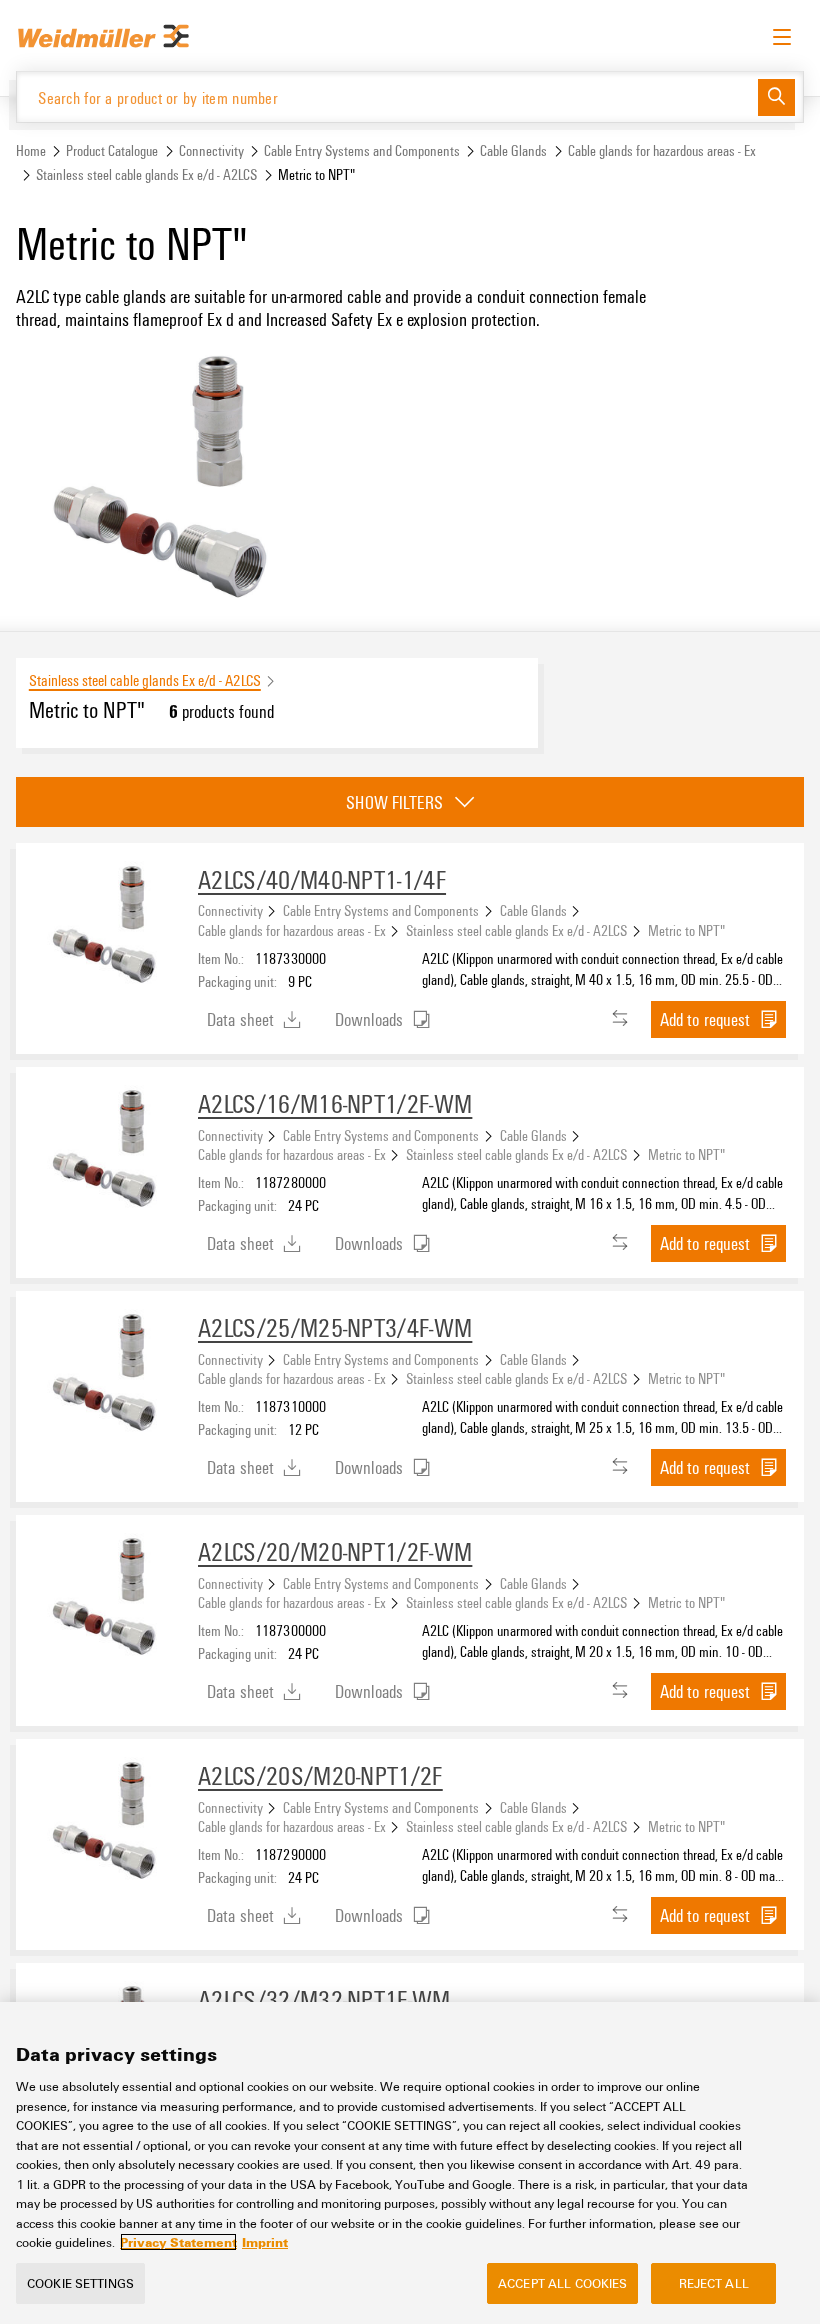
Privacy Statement (178, 2242)
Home (31, 150)
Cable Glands (513, 150)
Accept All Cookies (562, 2283)
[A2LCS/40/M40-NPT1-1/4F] (107, 926)
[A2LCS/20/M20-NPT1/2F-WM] (107, 1598)
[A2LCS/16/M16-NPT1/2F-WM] (107, 1150)
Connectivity (211, 150)
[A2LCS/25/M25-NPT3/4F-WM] (107, 1374)
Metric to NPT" (686, 930)
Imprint (265, 2242)
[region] (410, 2163)
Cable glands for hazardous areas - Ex (662, 150)
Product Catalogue (112, 150)
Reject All (714, 2283)
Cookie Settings (80, 2283)
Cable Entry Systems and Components (362, 150)
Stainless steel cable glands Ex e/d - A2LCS (146, 174)
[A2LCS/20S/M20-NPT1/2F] (107, 1822)
